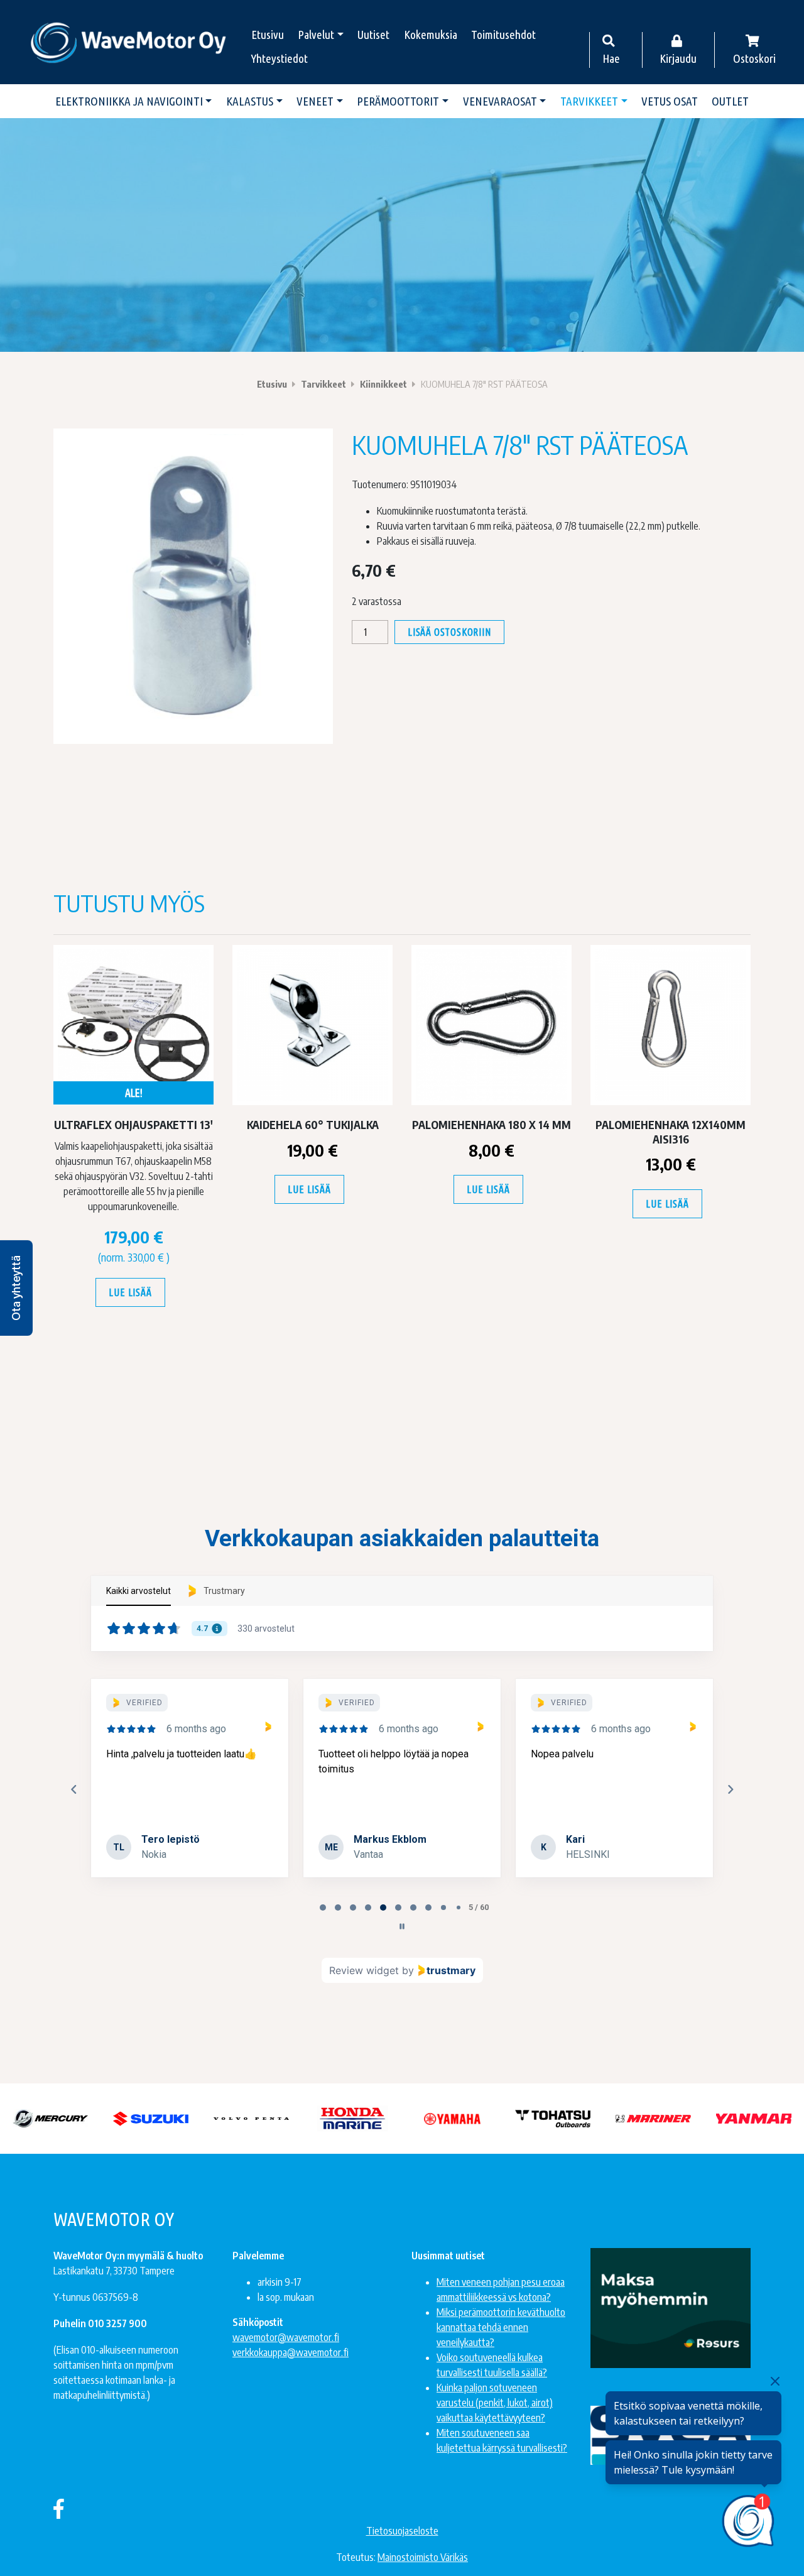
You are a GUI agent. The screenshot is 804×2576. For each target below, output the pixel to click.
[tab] (323, 1907)
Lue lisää (130, 1292)
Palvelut (316, 35)
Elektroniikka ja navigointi (129, 101)
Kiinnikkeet (383, 384)
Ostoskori (754, 58)
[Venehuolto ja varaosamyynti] (129, 42)
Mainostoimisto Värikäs (423, 2557)
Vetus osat (670, 101)
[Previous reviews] (73, 1789)
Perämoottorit (398, 101)
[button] (16, 1288)
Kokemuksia (431, 35)
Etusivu (268, 35)
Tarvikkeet (589, 101)
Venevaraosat (500, 101)
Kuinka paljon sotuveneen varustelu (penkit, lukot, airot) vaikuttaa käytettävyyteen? (495, 2403)
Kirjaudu (678, 58)
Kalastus (250, 101)
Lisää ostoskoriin (449, 632)
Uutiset (373, 35)
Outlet (730, 101)
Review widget (364, 1970)
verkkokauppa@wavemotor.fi (291, 2352)
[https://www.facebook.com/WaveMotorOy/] (59, 2508)
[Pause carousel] (402, 1926)
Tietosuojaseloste (402, 2531)
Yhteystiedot (280, 58)
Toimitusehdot (503, 35)
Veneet (315, 101)
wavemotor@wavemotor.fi (286, 2337)
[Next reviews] (730, 1789)
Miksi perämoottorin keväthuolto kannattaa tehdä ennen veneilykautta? (501, 2327)
